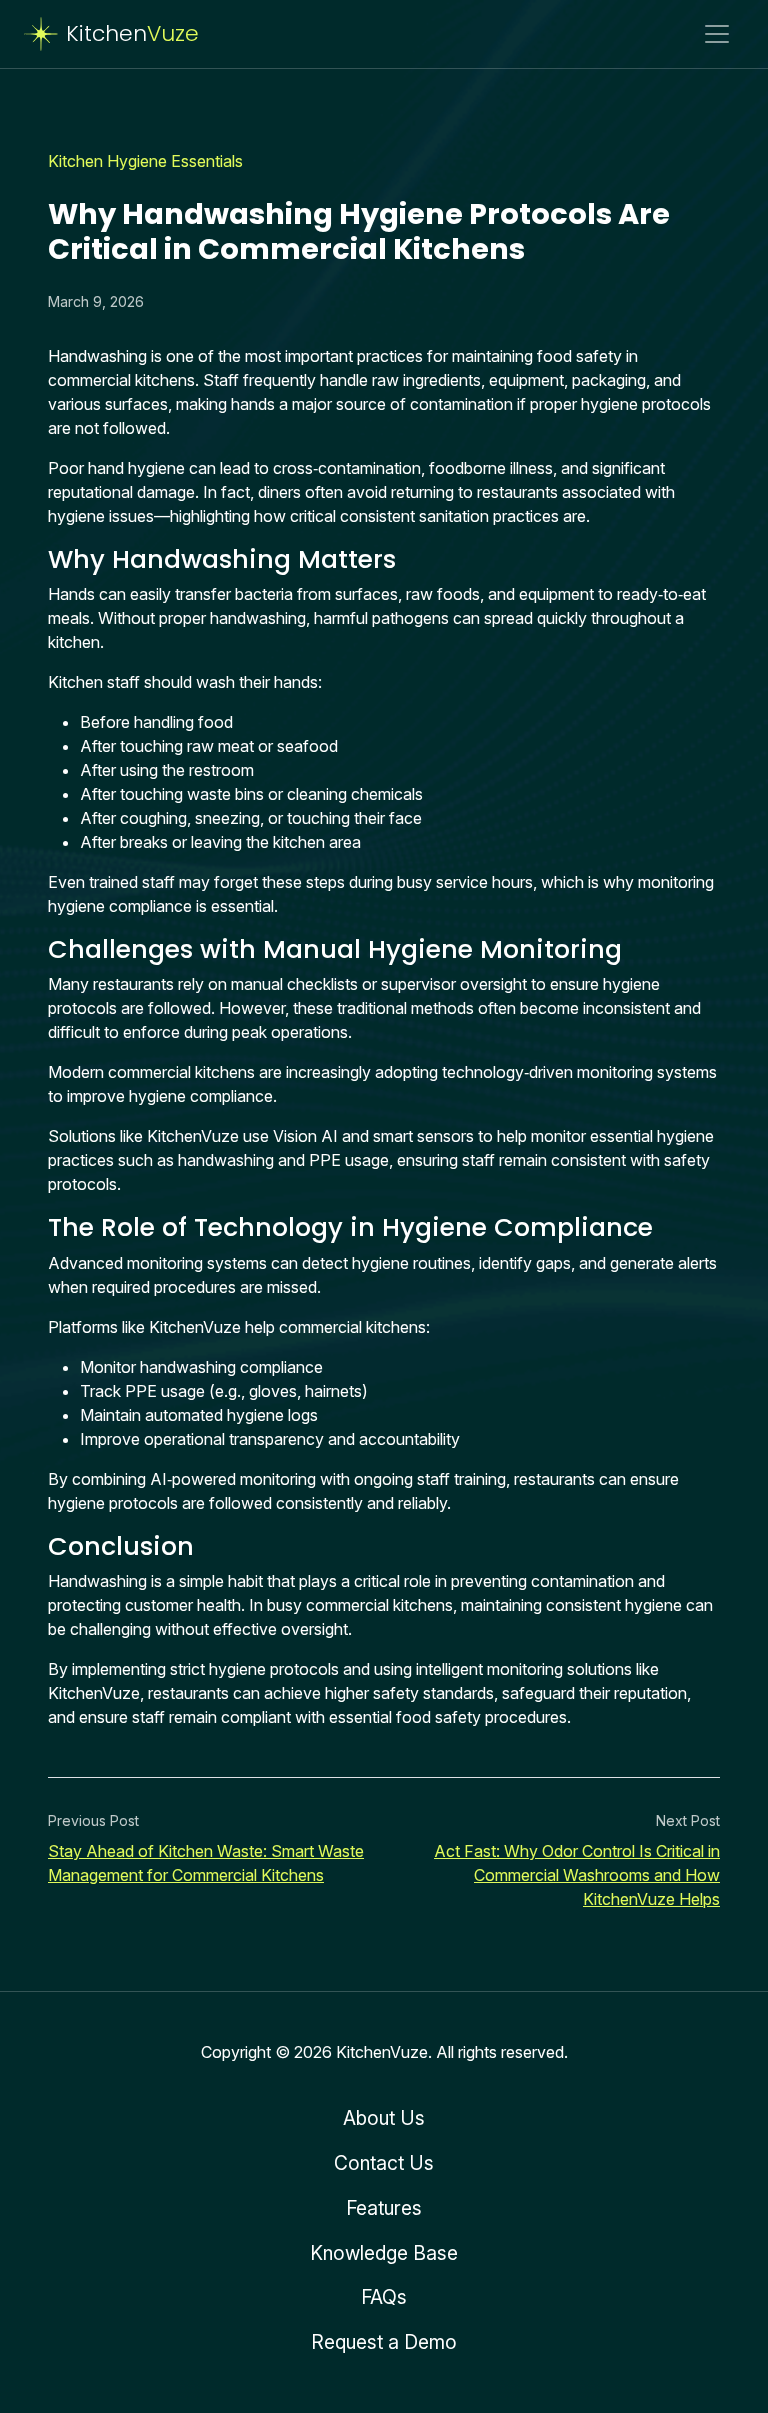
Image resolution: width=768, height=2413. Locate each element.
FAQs (384, 2297)
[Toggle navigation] (717, 34)
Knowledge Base (384, 2253)
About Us (384, 2118)
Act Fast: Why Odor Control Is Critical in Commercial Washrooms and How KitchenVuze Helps (577, 1875)
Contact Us (384, 2163)
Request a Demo (384, 2342)
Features (384, 2208)
